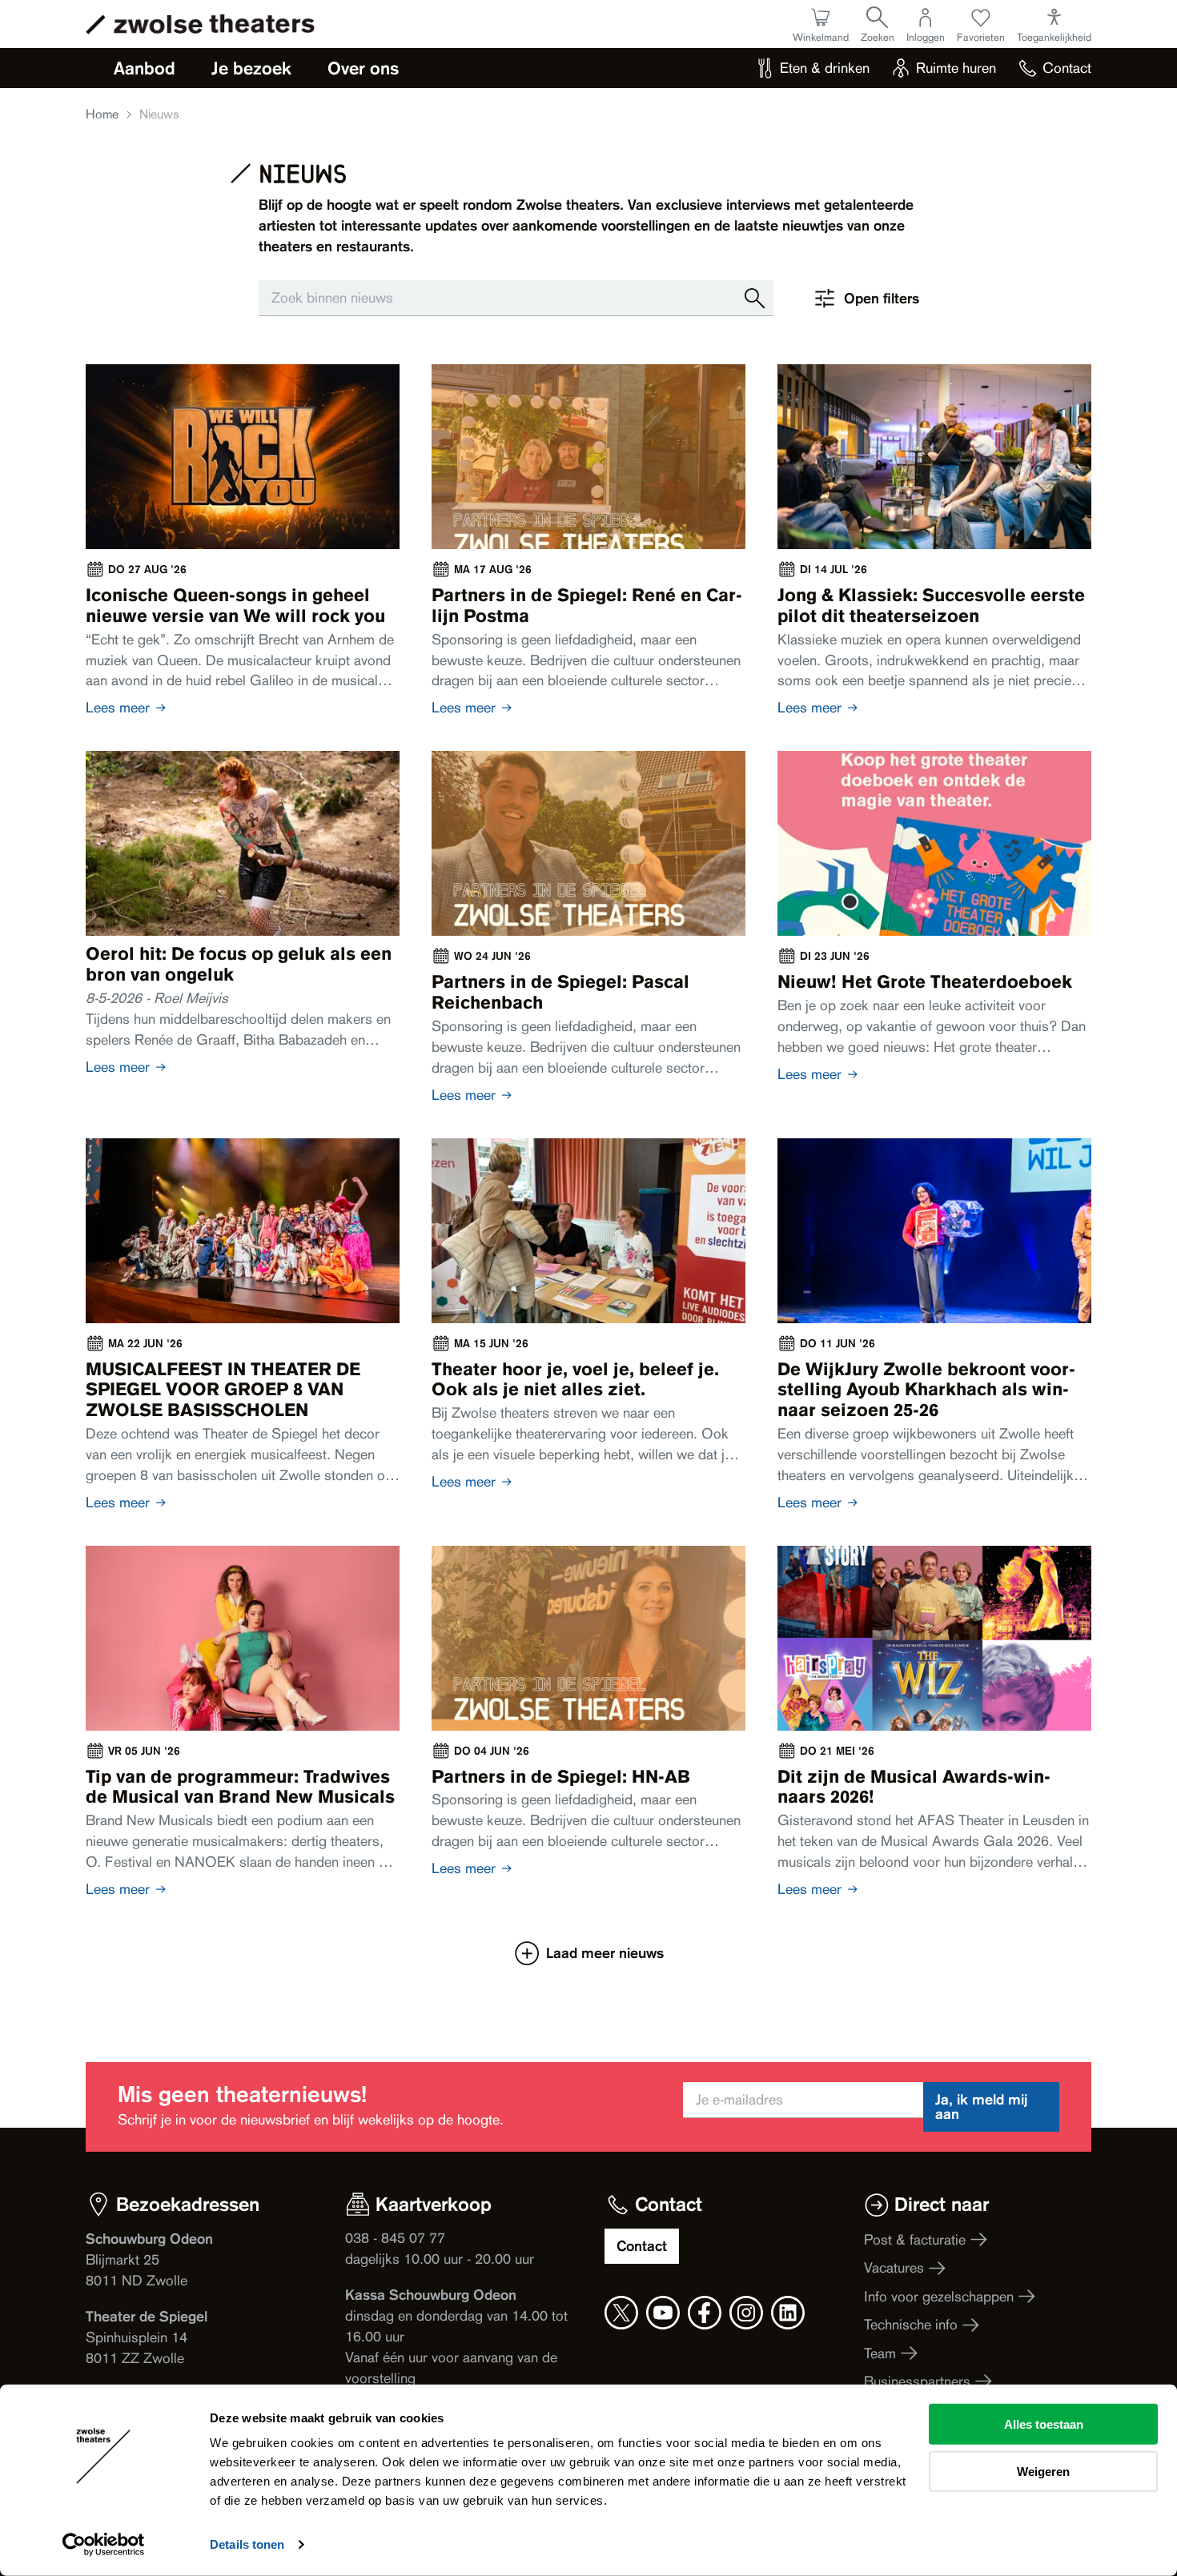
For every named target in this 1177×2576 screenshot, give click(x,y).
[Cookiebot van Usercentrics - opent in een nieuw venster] (104, 2545)
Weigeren (1043, 2471)
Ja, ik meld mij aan (981, 2107)
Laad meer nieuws (605, 1953)
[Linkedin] (788, 2313)
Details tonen (247, 2544)
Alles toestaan (1044, 2424)
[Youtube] (663, 2313)
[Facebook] (705, 2313)
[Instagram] (746, 2313)
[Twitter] (621, 2313)
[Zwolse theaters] (214, 24)
